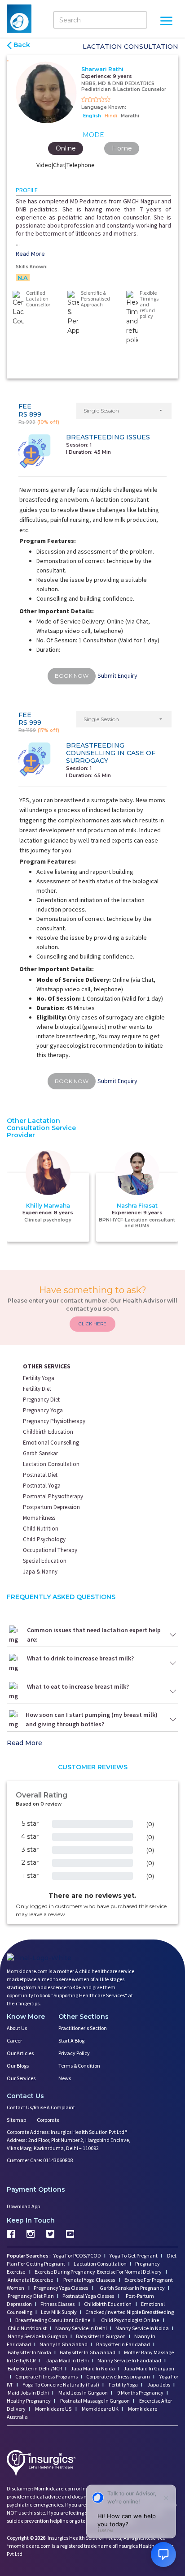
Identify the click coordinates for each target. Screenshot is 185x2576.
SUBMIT (92, 1358)
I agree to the (95, 1326)
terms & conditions (117, 1326)
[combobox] (51, 1308)
